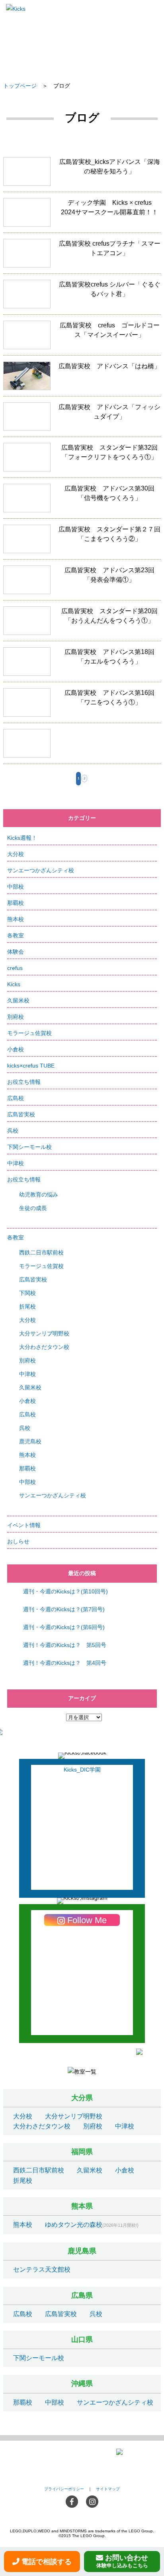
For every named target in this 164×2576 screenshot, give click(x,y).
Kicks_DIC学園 (82, 1770)
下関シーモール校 (29, 1147)
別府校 (16, 1017)
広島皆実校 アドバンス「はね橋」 (82, 379)
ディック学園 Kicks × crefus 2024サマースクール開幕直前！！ (82, 215)
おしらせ (18, 1541)
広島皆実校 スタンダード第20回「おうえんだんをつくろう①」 (82, 624)
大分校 (16, 854)
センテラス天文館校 (42, 2269)
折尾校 (27, 1306)
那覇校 (16, 903)
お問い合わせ (122, 2561)
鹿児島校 (30, 1441)
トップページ (20, 86)
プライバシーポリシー (64, 2489)
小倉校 (16, 1049)
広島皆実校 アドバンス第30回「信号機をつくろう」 (82, 501)
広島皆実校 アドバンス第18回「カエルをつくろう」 (82, 665)
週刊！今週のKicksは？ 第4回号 (65, 1663)
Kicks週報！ (22, 838)
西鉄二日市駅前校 (41, 1252)
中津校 (16, 1163)
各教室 (16, 935)
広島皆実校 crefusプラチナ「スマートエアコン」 (82, 256)
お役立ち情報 (24, 1082)
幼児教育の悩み (39, 1195)
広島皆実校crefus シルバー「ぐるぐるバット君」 (82, 297)
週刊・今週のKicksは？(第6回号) (64, 1627)
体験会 (16, 952)
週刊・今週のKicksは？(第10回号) (65, 1591)
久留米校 (18, 1000)
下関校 (27, 1293)
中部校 (16, 887)
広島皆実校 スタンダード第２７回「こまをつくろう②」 (82, 542)
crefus (15, 968)
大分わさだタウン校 (44, 1347)
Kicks (14, 984)
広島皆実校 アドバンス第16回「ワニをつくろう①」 (82, 705)
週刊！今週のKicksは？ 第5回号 (65, 1645)
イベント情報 (24, 1525)
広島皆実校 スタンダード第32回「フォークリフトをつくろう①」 (82, 460)
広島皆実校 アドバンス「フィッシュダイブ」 (82, 420)
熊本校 (16, 919)
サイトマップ (108, 2489)
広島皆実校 (21, 1114)
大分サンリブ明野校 (44, 1333)
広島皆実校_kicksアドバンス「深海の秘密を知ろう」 (82, 174)
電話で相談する (47, 2562)
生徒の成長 (33, 1208)
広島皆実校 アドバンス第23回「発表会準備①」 (82, 583)
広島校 (16, 1098)
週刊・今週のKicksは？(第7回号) (64, 1609)
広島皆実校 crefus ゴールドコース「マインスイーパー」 (82, 338)
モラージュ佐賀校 (29, 1033)
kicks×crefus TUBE (31, 1066)
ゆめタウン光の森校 (74, 2225)
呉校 (13, 1131)
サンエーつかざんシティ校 (41, 870)
